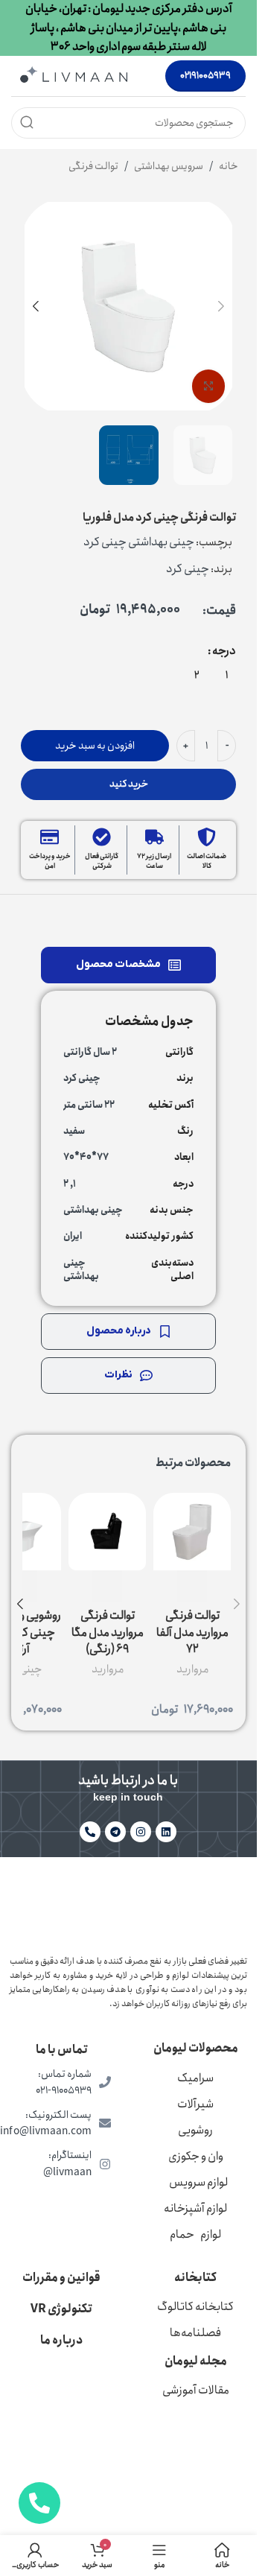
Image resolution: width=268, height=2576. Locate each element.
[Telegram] (115, 1832)
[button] (221, 306)
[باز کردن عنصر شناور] (39, 2503)
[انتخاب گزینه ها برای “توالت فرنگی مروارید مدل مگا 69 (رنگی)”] (107, 1586)
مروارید (192, 1669)
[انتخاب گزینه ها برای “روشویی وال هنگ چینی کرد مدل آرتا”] (22, 1586)
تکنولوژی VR (61, 2309)
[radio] (227, 675)
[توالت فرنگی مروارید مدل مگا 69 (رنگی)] (107, 1532)
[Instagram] (141, 1832)
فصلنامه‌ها (195, 2333)
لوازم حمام (195, 2234)
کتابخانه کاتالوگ (195, 2307)
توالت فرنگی (93, 166)
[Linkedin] (166, 1832)
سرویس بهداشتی (169, 166)
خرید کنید (129, 784)
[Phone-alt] (90, 1832)
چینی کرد (188, 569)
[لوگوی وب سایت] (74, 75)
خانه (229, 166)
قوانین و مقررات (61, 2278)
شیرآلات (195, 2104)
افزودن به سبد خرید (95, 746)
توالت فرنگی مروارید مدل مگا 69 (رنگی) (108, 1632)
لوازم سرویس (198, 2182)
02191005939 (205, 76)
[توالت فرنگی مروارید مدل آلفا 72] (192, 1532)
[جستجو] (27, 123)
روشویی (195, 2130)
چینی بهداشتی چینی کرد (139, 542)
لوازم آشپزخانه (195, 2208)
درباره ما (61, 2340)
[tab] (128, 965)
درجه (224, 651)
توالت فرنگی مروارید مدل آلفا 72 (192, 1632)
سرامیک (195, 2078)
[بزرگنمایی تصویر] (209, 386)
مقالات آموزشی (196, 2390)
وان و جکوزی (196, 2156)
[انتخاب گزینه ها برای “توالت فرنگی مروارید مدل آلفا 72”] (192, 1586)
